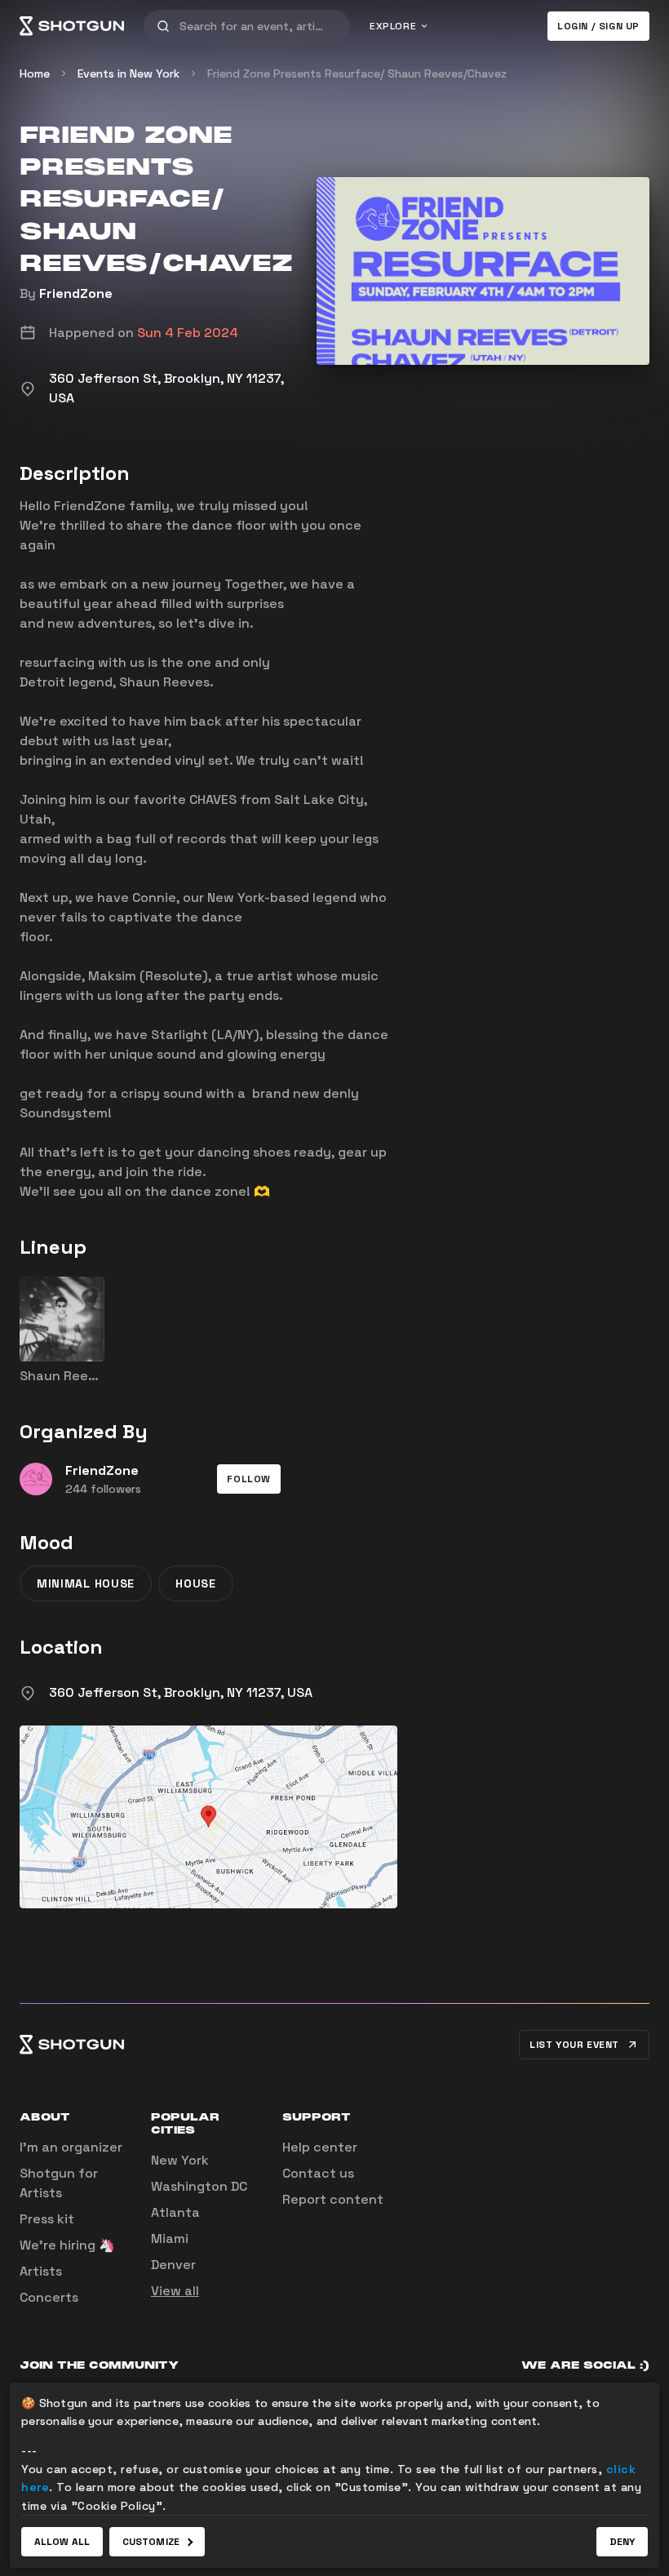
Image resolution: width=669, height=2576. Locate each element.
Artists (41, 2271)
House (196, 1583)
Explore (393, 26)
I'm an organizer (71, 2147)
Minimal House (86, 1583)
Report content (333, 2199)
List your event (574, 2045)
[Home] (72, 26)
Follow (249, 1479)
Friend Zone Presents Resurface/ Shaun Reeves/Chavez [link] (357, 73)
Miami (170, 2238)
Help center (320, 2147)
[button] (249, 1479)
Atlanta (175, 2212)
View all (175, 2291)
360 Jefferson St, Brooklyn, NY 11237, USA (181, 1692)
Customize (151, 2542)
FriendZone (76, 293)
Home (35, 73)
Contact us (318, 2173)
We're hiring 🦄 (67, 2245)
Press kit (47, 2219)
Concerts (49, 2297)
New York (180, 2160)
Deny (622, 2542)
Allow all (62, 2542)
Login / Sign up (598, 26)
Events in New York (128, 73)
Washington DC (199, 2186)
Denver (173, 2265)
